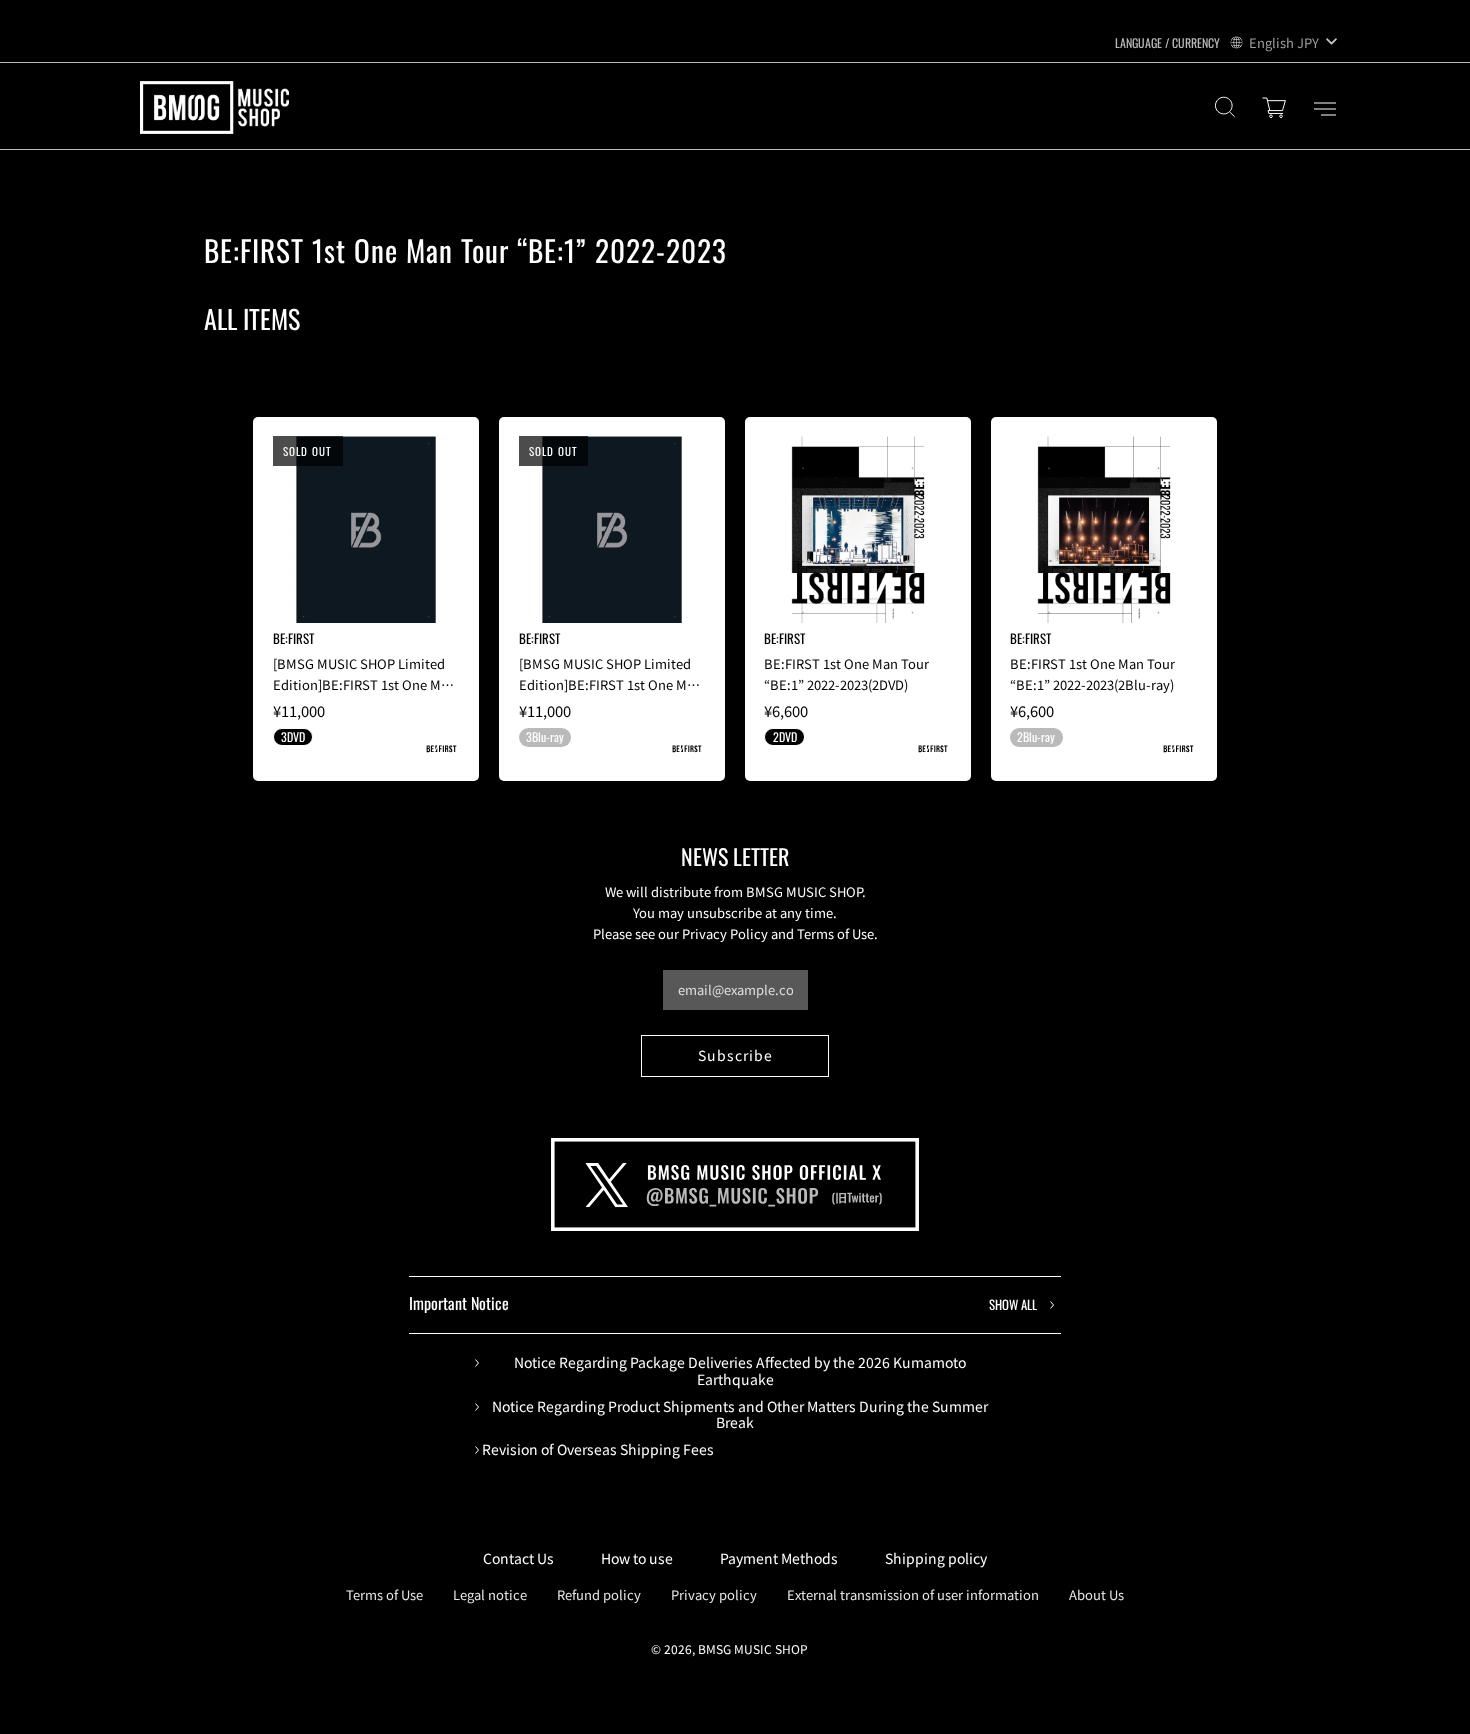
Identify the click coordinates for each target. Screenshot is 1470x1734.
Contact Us (518, 1558)
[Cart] (1277, 109)
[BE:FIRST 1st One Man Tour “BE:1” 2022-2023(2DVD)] (857, 529)
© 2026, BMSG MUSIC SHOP (729, 1648)
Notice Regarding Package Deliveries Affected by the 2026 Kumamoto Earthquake (740, 1371)
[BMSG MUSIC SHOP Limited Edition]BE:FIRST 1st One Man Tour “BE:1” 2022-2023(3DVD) (364, 684)
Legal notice (490, 1594)
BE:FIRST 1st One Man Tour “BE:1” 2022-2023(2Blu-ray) (1092, 674)
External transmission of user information (913, 1594)
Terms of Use (384, 1594)
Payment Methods (779, 1558)
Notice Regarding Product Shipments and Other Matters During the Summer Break (740, 1415)
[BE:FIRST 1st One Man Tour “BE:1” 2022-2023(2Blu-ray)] (1103, 529)
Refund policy (599, 1594)
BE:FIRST (293, 638)
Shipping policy (936, 1558)
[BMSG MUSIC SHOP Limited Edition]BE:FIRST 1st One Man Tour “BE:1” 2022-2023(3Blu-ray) (610, 694)
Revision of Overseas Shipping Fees (598, 1449)
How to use (637, 1558)
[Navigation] (1325, 109)
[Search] (1225, 109)
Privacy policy (714, 1594)
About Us (1096, 1594)
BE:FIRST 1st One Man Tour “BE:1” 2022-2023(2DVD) (846, 674)
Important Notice (723, 1303)
